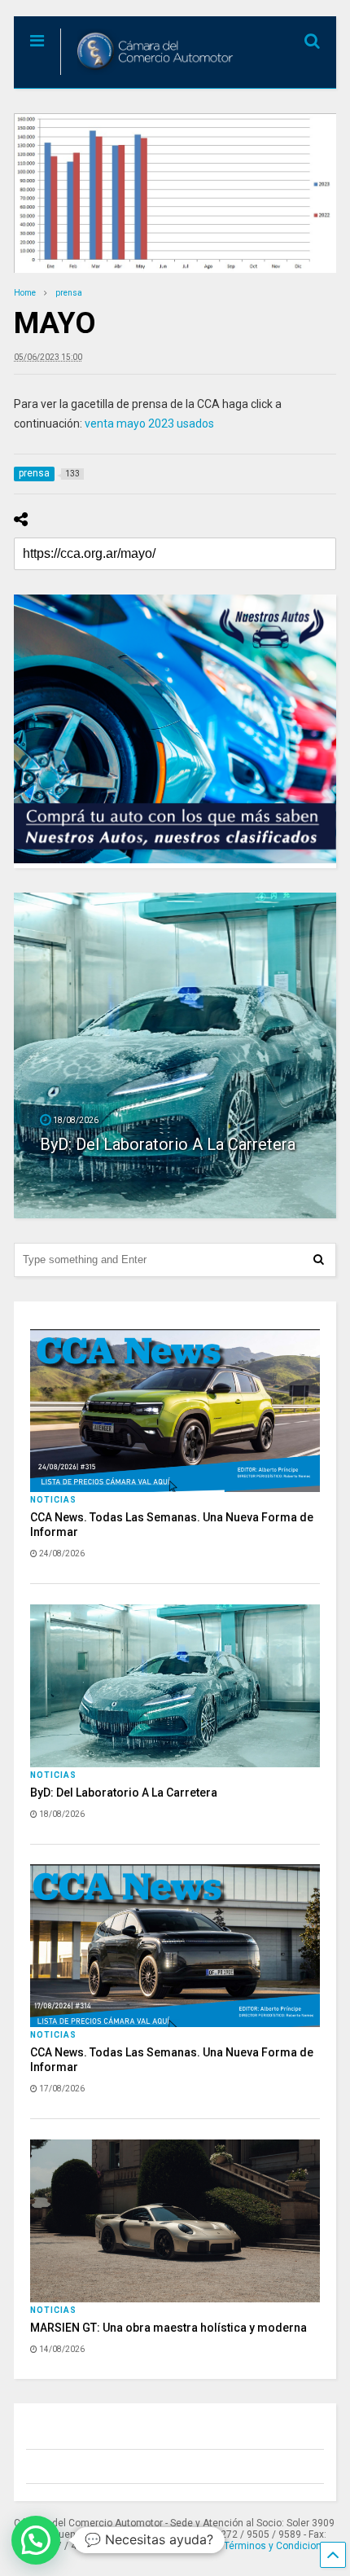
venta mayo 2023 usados (149, 423)
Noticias (53, 1500)
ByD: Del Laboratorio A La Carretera (124, 1793)
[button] (36, 2540)
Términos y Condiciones (278, 2546)
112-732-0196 (168, 2546)
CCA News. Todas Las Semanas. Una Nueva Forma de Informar (170, 1135)
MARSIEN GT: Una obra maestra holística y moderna (168, 2328)
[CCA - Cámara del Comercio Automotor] (149, 76)
